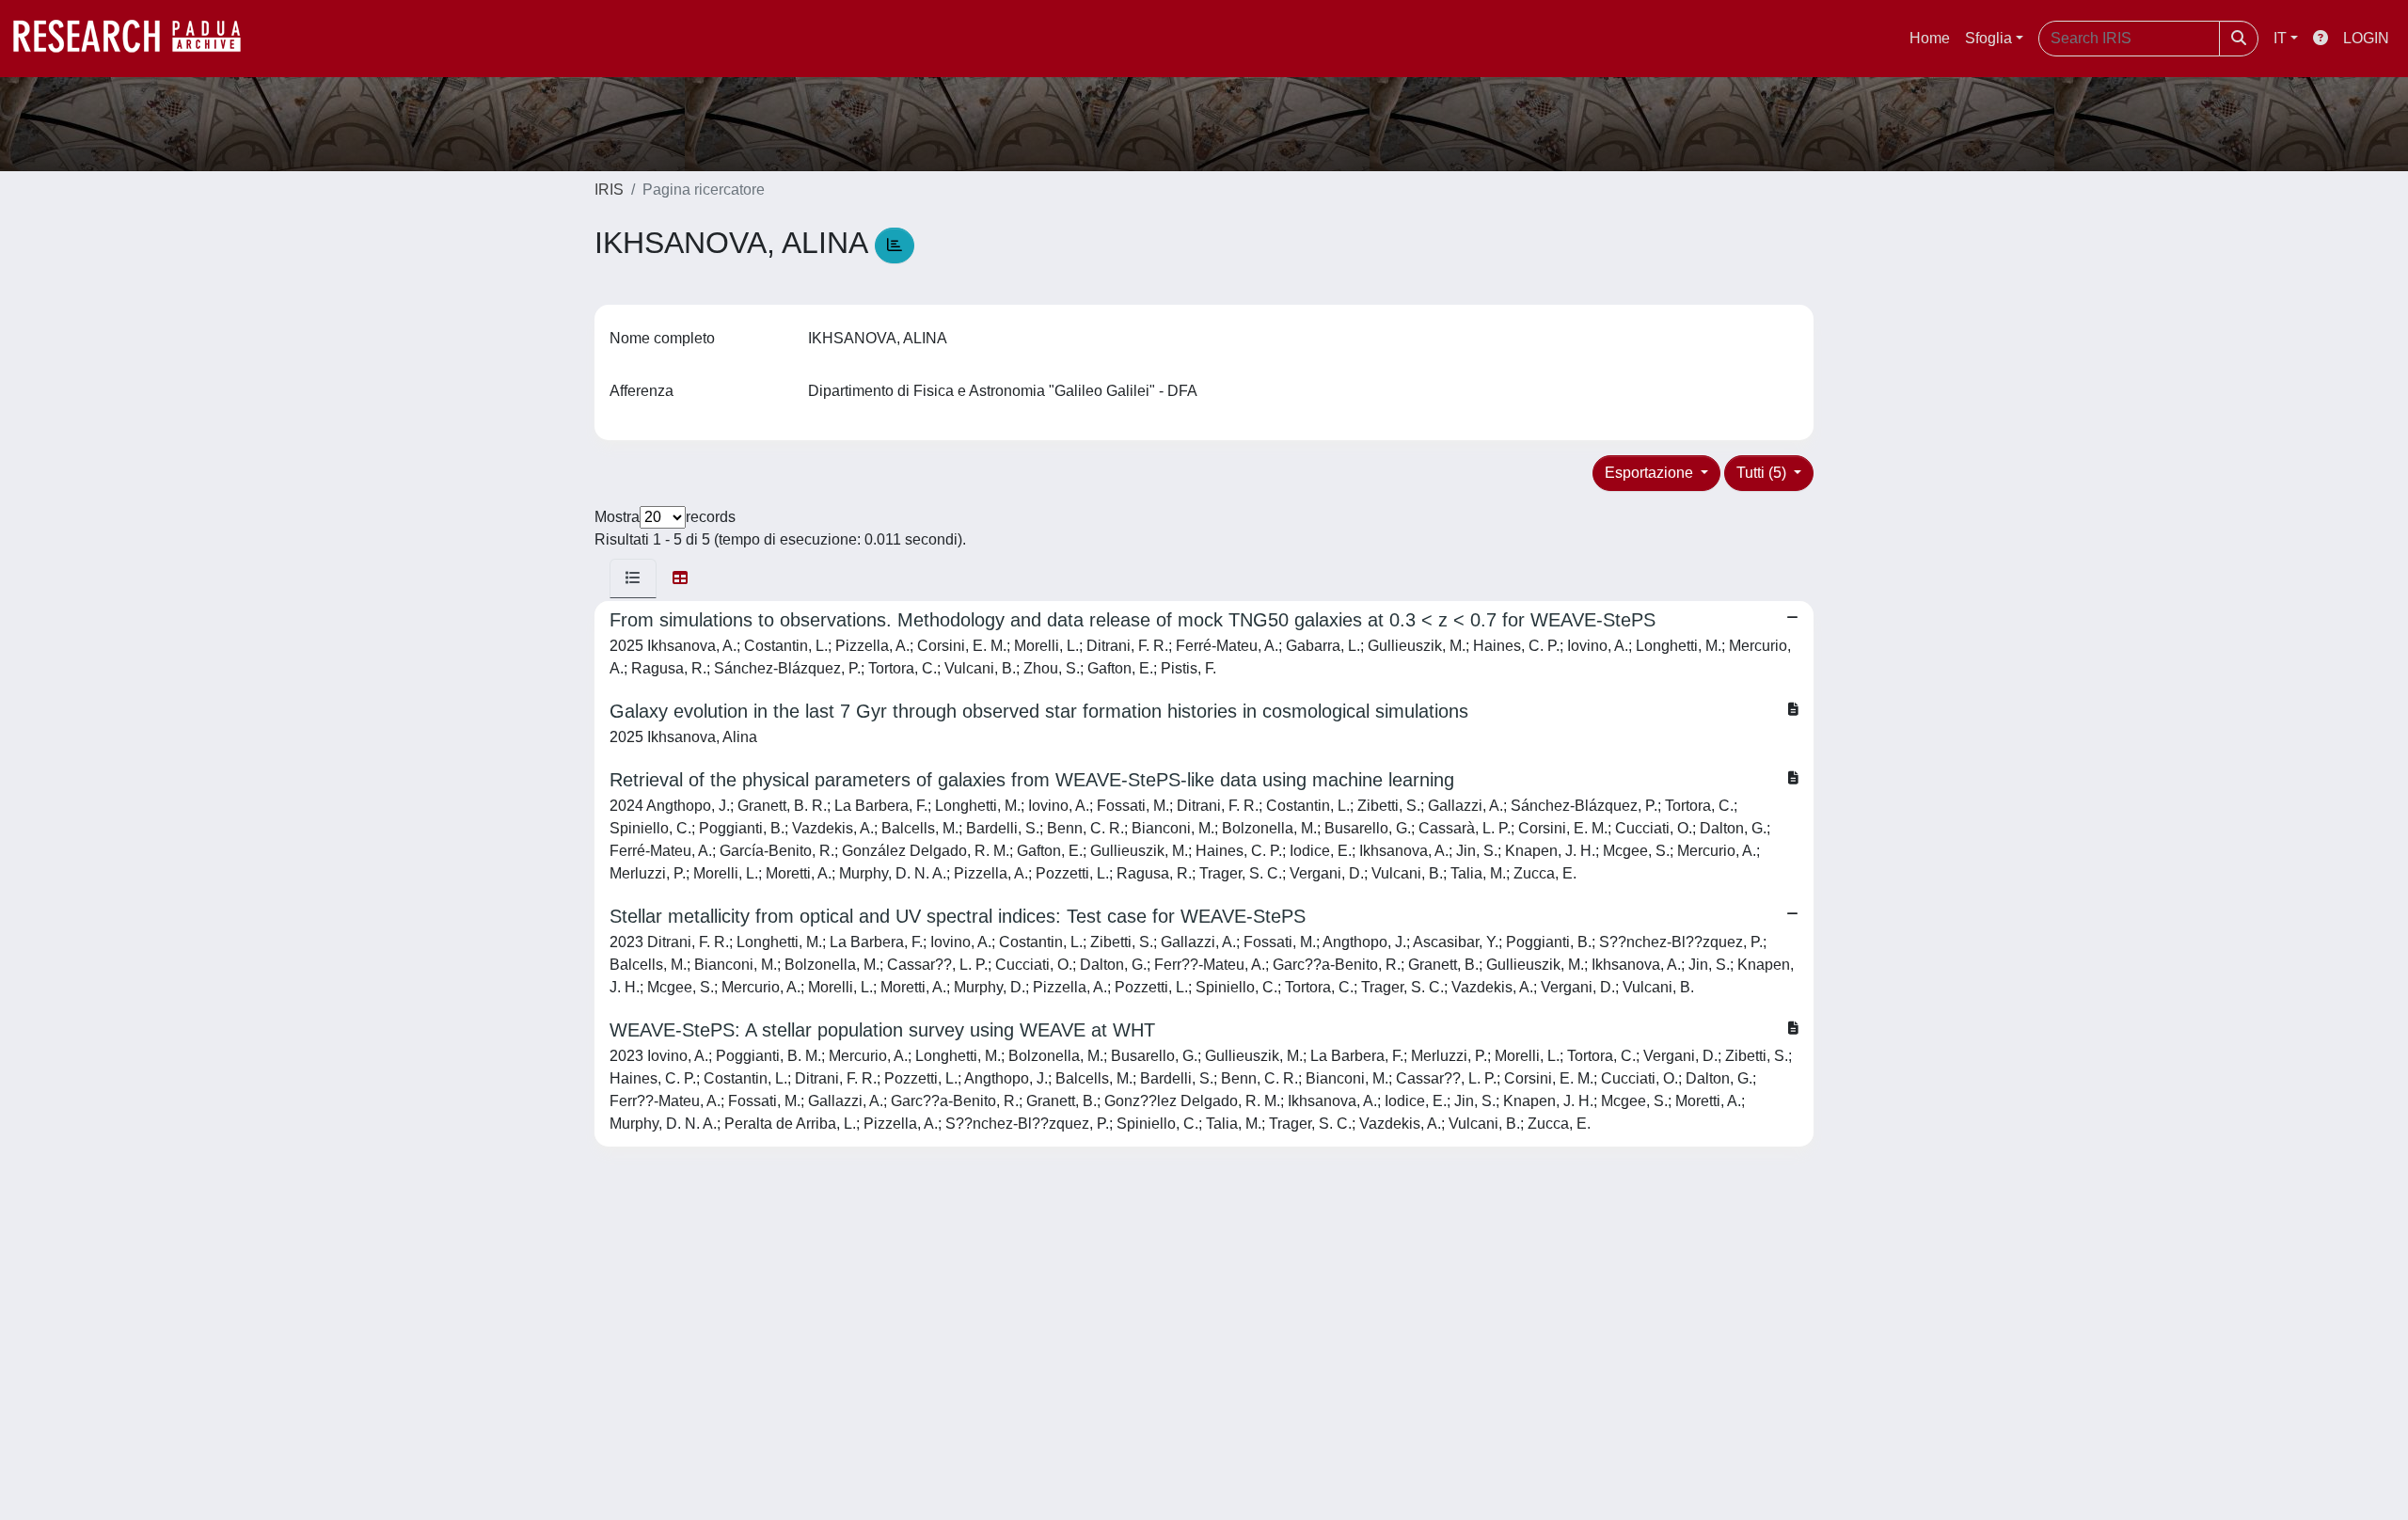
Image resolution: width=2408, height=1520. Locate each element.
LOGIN (2366, 38)
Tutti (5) (1763, 473)
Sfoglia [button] (1988, 38)
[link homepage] (136, 39)
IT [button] (2280, 38)
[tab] (633, 578)
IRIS (609, 190)
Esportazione (1651, 473)
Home (1930, 38)
